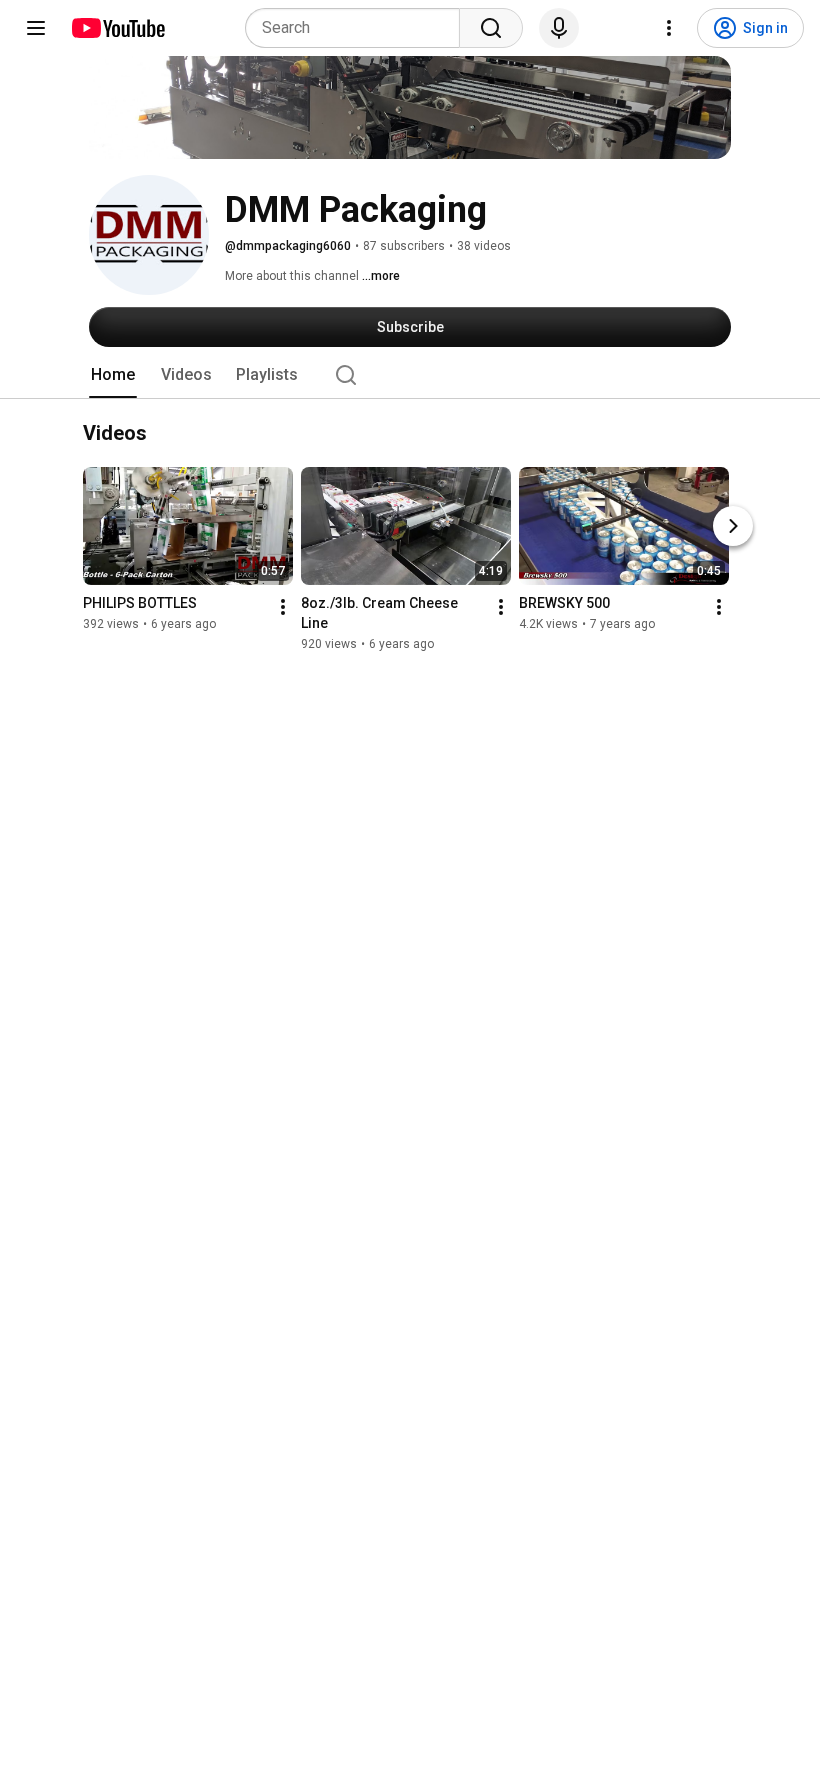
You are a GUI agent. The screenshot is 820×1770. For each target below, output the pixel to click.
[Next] (733, 527)
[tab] (113, 375)
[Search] (491, 28)
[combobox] (358, 28)
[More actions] (283, 608)
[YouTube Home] (117, 28)
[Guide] (36, 28)
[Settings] (669, 28)
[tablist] (410, 375)
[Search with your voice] (559, 28)
